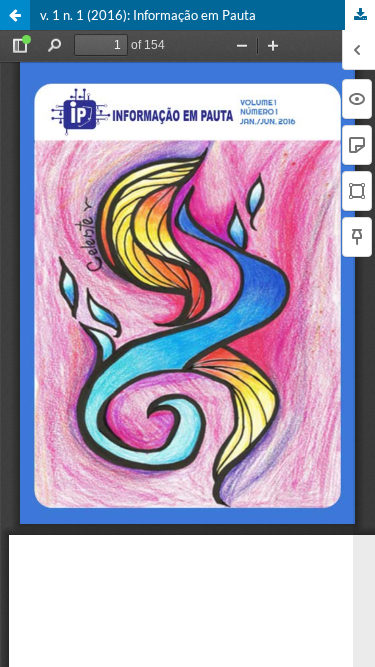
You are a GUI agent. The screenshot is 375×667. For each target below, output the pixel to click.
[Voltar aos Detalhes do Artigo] (15, 15)
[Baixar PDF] (360, 15)
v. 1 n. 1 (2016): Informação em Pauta (148, 15)
